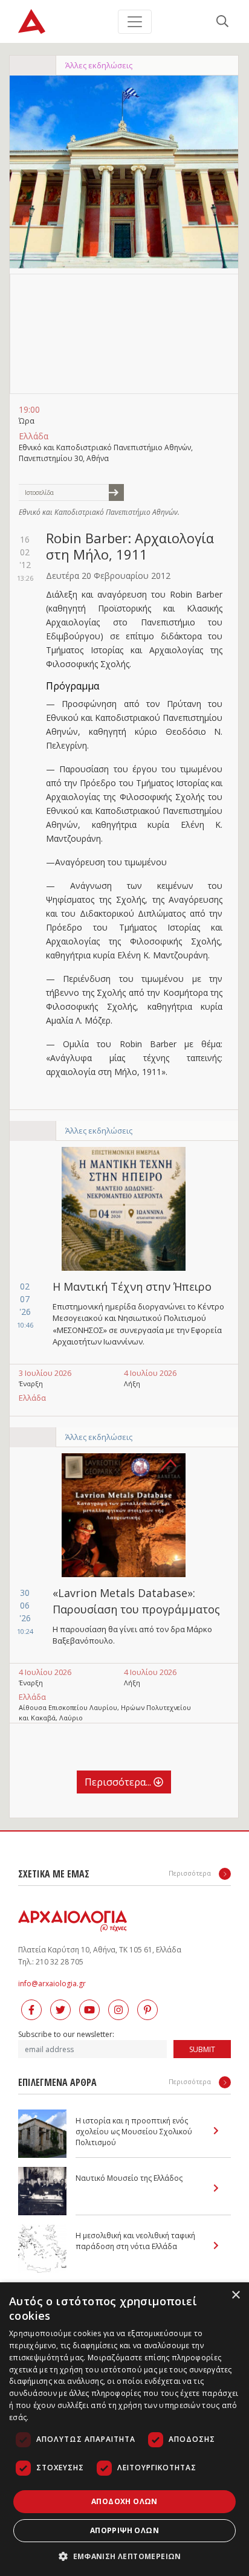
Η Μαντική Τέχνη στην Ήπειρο (132, 1286)
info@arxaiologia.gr (52, 1984)
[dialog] (124, 2429)
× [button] (235, 2295)
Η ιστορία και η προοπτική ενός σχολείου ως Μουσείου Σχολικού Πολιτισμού (134, 2132)
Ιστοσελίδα (39, 492)
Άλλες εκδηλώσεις (99, 65)
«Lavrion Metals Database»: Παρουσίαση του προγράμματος (136, 1601)
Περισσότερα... (119, 1782)
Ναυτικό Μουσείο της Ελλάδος (129, 2178)
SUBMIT (202, 2049)
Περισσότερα (191, 1873)
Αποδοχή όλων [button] (124, 2501)
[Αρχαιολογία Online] (32, 21)
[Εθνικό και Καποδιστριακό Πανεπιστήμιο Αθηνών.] (124, 172)
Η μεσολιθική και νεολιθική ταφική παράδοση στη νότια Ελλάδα (135, 2241)
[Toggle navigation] (135, 22)
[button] (124, 2556)
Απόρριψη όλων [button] (124, 2530)
